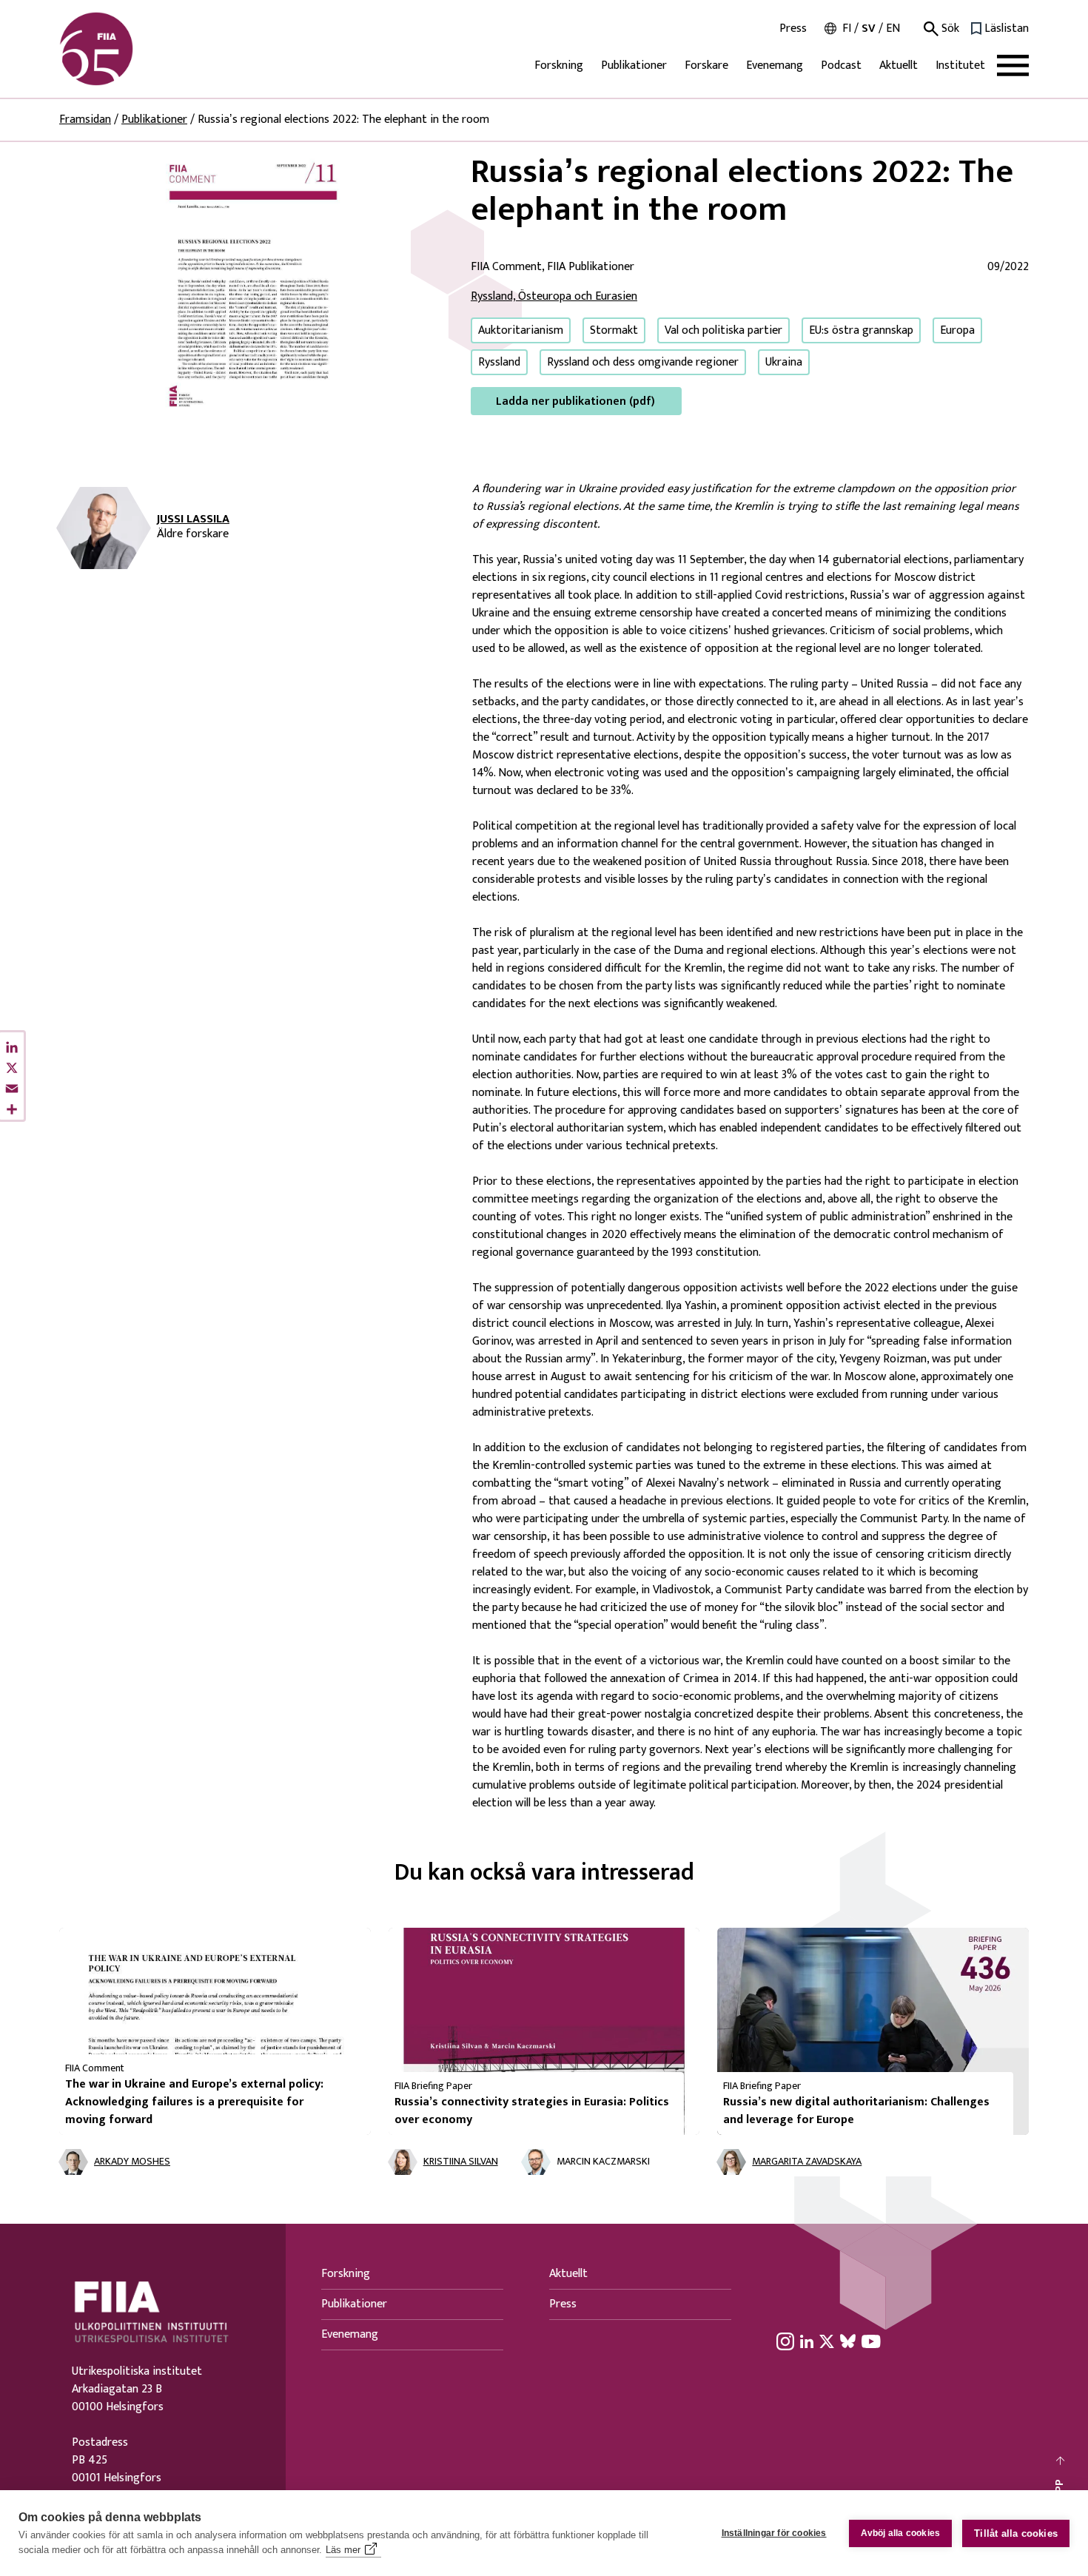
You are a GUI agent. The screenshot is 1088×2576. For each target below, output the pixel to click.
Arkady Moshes (132, 2162)
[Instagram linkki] (785, 2341)
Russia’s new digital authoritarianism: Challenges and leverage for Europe (856, 2111)
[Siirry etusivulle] (130, 49)
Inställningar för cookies (774, 2533)
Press (793, 29)
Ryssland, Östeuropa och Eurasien (554, 296)
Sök (949, 29)
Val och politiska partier (723, 330)
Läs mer (343, 2550)
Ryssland (499, 362)
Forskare (706, 65)
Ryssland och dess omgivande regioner (643, 362)
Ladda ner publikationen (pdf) (575, 401)
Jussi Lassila (193, 519)
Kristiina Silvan (461, 2162)
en (893, 28)
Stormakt (614, 330)
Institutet (960, 65)
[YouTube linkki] (871, 2341)
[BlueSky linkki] (848, 2341)
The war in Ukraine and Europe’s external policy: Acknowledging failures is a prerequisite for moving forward (194, 2102)
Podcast (841, 65)
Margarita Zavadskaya (807, 2162)
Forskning (559, 65)
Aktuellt (899, 65)
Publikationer (634, 65)
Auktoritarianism (521, 330)
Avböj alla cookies (901, 2533)
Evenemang (775, 65)
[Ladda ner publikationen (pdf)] (253, 284)
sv (869, 28)
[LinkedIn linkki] (807, 2341)
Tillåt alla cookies (1016, 2533)
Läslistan (1007, 29)
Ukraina (784, 362)
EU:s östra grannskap (861, 330)
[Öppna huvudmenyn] (1013, 65)
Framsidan (85, 120)
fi (847, 28)
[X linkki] (827, 2341)
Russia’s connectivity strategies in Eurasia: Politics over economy (532, 2111)
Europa (957, 330)
